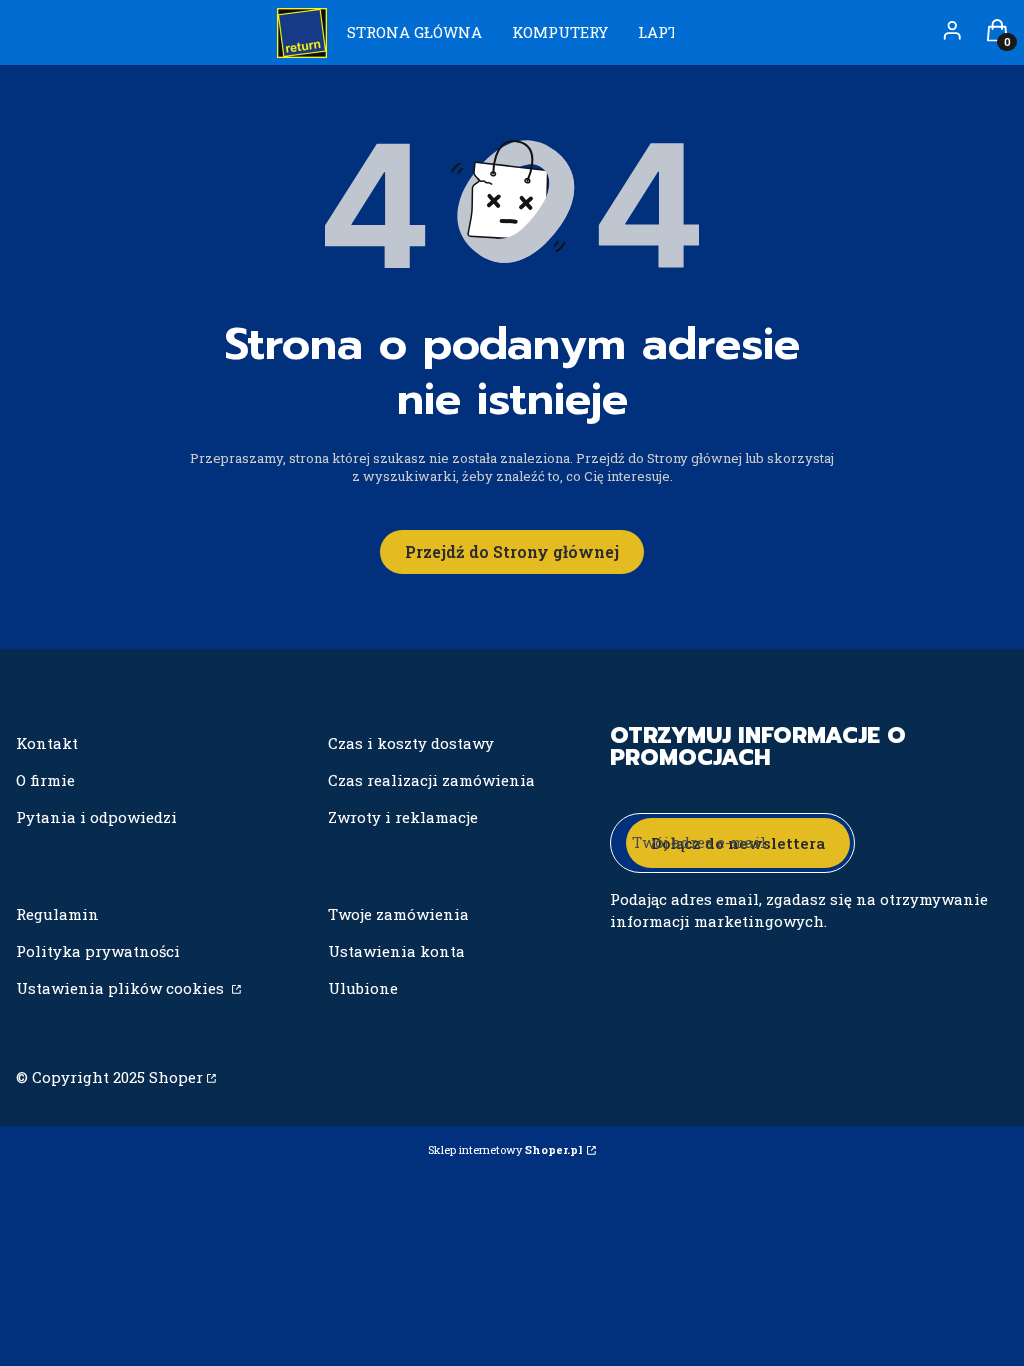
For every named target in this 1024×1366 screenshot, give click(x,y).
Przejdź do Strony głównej (512, 551)
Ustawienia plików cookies (122, 988)
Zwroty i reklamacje (403, 817)
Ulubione (363, 988)
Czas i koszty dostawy (411, 743)
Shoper (176, 1077)
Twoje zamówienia (398, 914)
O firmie (45, 780)
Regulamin (57, 914)
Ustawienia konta (396, 951)
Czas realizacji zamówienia (431, 780)
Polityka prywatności (98, 951)
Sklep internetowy (505, 1149)
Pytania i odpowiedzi (96, 817)
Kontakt (47, 743)
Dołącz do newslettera (738, 843)
